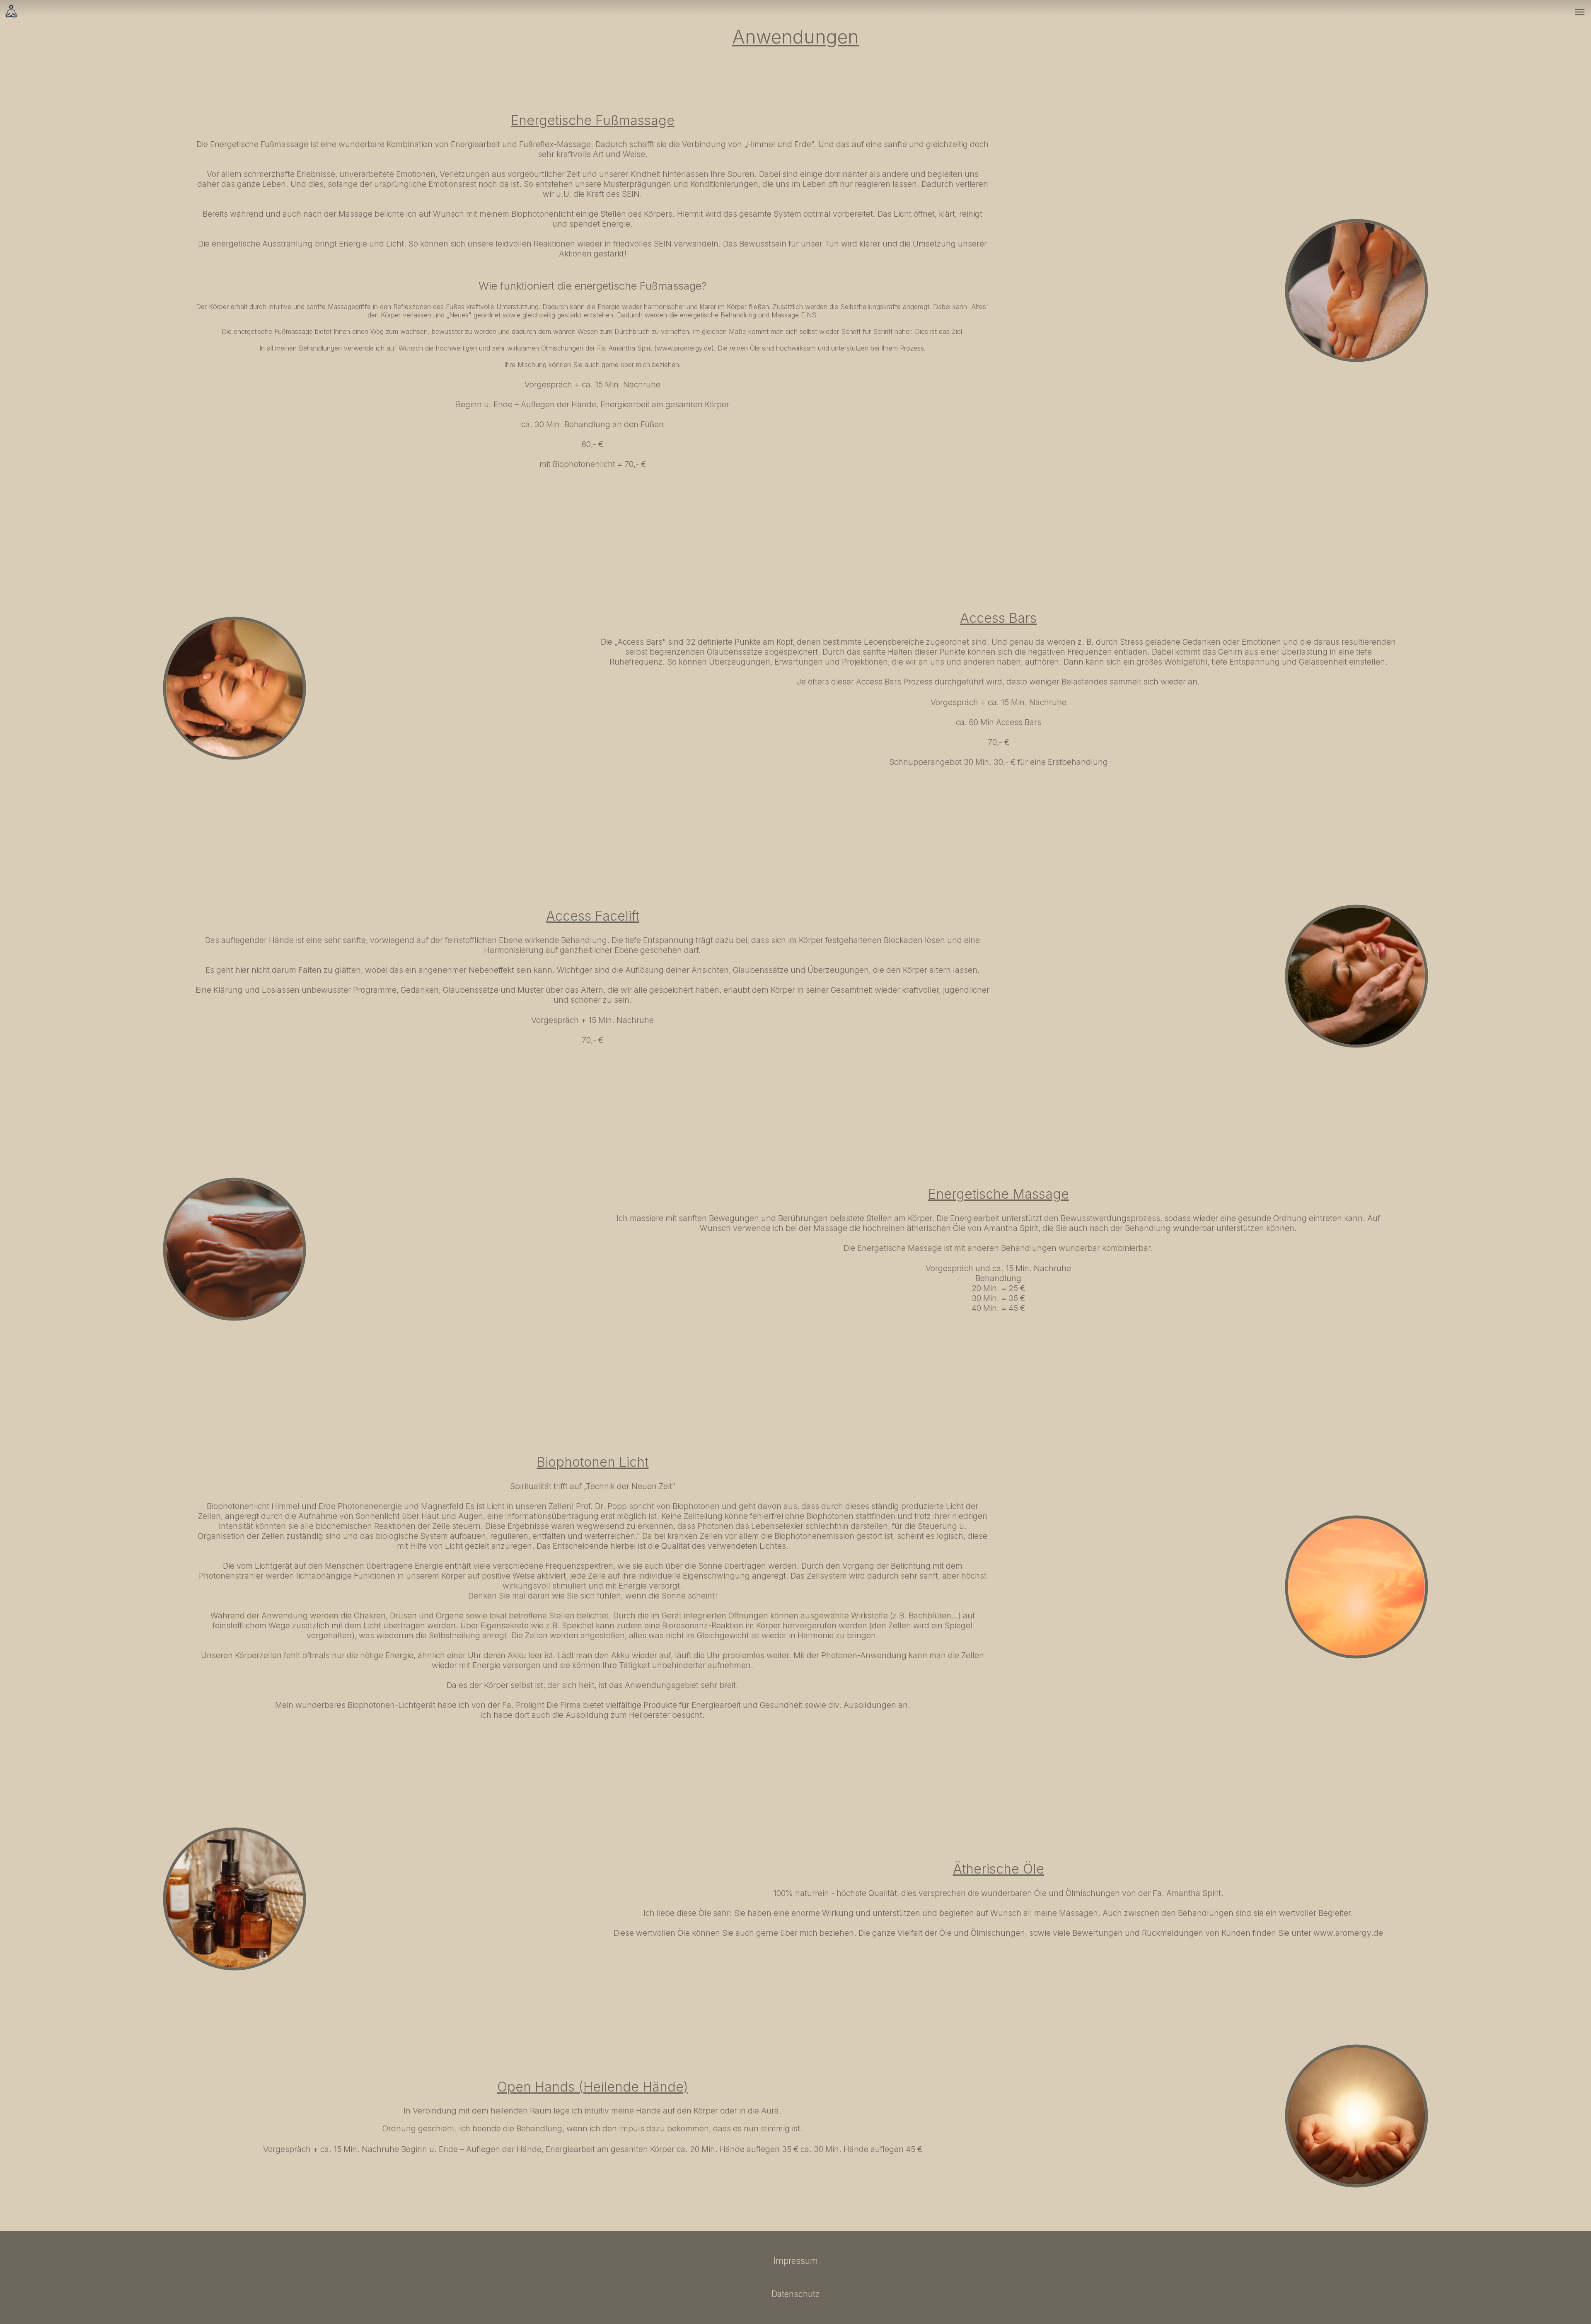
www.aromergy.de (684, 348)
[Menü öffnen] (1580, 12)
